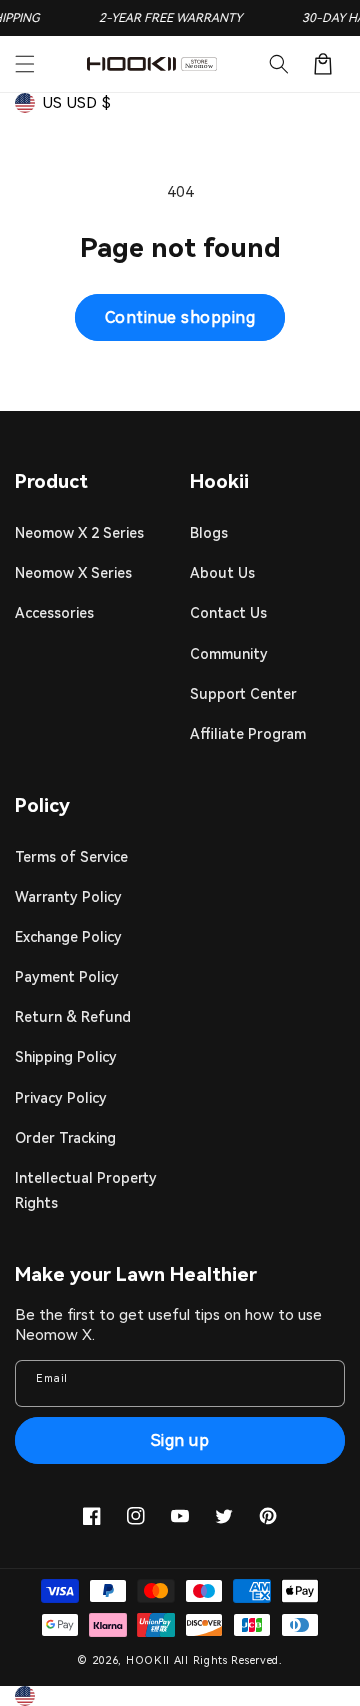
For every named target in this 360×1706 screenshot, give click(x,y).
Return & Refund (73, 1017)
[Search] (279, 64)
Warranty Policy (68, 897)
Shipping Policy (66, 1057)
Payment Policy (67, 977)
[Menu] (25, 64)
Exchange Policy (68, 937)
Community (229, 654)
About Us (222, 573)
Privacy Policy (61, 1098)
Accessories (54, 613)
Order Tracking (65, 1138)
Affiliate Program (248, 734)
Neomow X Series (73, 573)
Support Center (243, 694)
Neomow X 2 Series (79, 533)
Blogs (209, 533)
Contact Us (228, 613)
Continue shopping (180, 317)
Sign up (180, 1440)
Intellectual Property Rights (86, 1190)
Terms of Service (71, 857)
